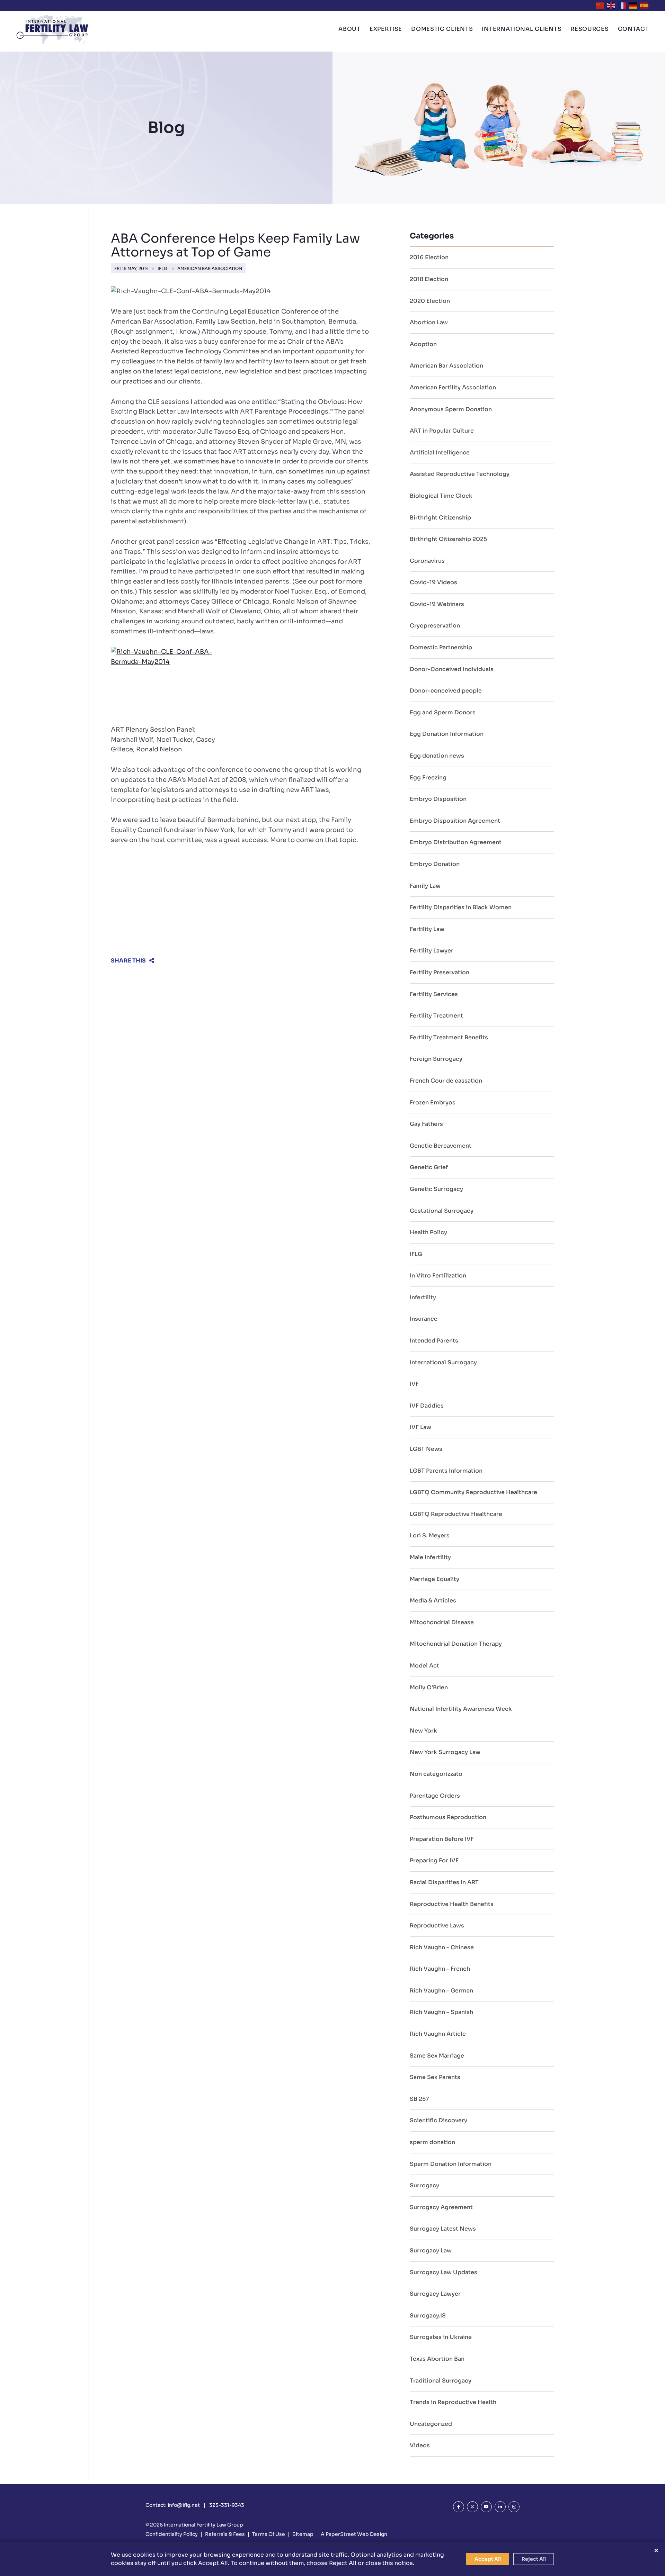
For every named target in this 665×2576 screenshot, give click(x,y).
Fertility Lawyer (432, 951)
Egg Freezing (428, 778)
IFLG (162, 268)
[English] (611, 5)
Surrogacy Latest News (443, 2229)
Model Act (424, 1666)
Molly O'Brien (429, 1687)
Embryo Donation (435, 864)
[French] (622, 5)
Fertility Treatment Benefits (449, 1037)
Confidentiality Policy (172, 2534)
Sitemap (303, 2534)
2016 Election (429, 257)
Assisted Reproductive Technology (460, 474)
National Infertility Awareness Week (461, 1709)
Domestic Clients (442, 29)
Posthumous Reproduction (448, 1817)
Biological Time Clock (441, 496)
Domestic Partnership (441, 647)
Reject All (534, 2559)
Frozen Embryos (433, 1102)
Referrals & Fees (225, 2534)
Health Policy (428, 1232)
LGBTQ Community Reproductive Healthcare (473, 1492)
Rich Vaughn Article (438, 2034)
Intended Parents (434, 1341)
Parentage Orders (435, 1796)
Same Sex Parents (435, 2077)
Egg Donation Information (447, 734)
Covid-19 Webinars (437, 604)
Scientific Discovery (438, 2120)
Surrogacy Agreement (441, 2207)
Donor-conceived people (446, 691)
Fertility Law (427, 929)
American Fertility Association (453, 387)
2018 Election (429, 279)
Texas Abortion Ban (437, 2359)
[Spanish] (645, 5)
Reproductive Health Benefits (452, 1904)
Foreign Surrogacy (436, 1059)
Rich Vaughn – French (440, 1969)
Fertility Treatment (436, 1016)
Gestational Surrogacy (442, 1211)
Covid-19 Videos (433, 582)
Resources (589, 29)
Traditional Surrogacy (441, 2381)
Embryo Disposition (438, 799)
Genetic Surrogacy (436, 1189)
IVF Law (420, 1427)
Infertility (423, 1297)
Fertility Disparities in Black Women (461, 907)
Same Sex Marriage (437, 2056)
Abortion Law (429, 322)
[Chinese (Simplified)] (600, 5)
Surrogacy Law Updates (444, 2272)
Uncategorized (431, 2424)
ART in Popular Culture (442, 431)
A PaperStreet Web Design (354, 2534)
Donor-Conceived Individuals (452, 669)
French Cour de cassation (446, 1081)
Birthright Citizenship (440, 518)
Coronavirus (427, 561)
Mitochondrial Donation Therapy (456, 1644)
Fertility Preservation (440, 972)
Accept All (488, 2559)
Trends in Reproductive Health (453, 2402)
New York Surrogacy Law (445, 1752)
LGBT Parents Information (446, 1471)
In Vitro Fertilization (438, 1276)
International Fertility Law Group (203, 2525)
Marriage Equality (435, 1579)
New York (423, 1731)
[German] (633, 5)
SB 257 (419, 2099)
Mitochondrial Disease (442, 1622)
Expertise (386, 29)
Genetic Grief (429, 1167)
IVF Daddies (427, 1406)
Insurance (424, 1319)
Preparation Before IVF (442, 1839)
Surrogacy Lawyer (435, 2294)
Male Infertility (430, 1557)
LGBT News (426, 1449)
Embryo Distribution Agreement (456, 842)
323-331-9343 (227, 2505)
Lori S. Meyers (430, 1535)
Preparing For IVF (434, 1860)
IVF (414, 1384)
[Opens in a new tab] (459, 2507)
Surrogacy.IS (428, 2316)
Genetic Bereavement (441, 1146)
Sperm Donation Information (451, 2164)
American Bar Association (210, 268)
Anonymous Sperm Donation (451, 409)
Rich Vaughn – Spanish (441, 2012)
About (349, 29)
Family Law (425, 886)
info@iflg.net (184, 2505)
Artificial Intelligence (440, 453)
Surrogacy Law (431, 2250)
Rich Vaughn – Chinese (442, 1947)
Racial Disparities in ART (444, 1882)
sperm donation (432, 2142)
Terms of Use (269, 2534)
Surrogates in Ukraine (441, 2337)
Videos (420, 2445)
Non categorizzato (436, 1774)
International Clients (522, 29)
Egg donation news (437, 756)
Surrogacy (424, 2185)
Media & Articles (433, 1601)
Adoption (423, 344)
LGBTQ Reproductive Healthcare (456, 1514)
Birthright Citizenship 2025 (448, 539)
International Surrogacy (443, 1362)
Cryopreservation (435, 626)
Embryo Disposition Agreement (455, 821)
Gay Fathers (426, 1124)
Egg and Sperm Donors (443, 712)
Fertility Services (434, 994)
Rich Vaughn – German (441, 1991)
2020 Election (430, 301)
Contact (633, 29)
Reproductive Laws (437, 1926)
